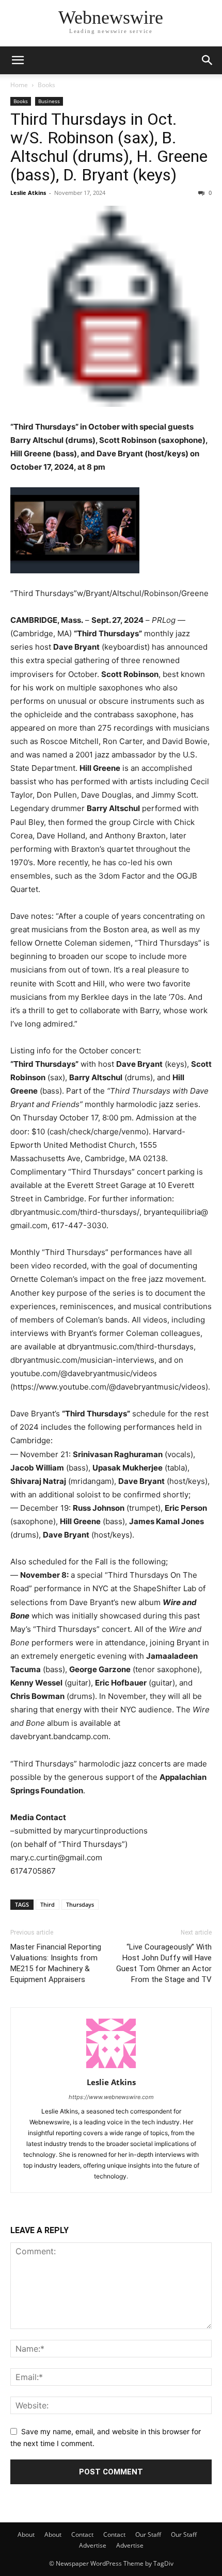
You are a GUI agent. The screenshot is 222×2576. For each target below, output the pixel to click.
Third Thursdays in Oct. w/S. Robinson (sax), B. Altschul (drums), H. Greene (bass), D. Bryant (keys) (109, 147)
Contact (82, 2534)
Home (19, 85)
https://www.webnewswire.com (111, 2097)
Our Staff (148, 2534)
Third (47, 1904)
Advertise (93, 2545)
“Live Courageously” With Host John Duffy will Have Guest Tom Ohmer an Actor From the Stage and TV (164, 1963)
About (26, 2534)
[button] (18, 60)
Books (46, 85)
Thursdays (80, 1904)
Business (49, 101)
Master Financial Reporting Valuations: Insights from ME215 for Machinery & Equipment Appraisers (56, 1963)
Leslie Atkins (28, 193)
